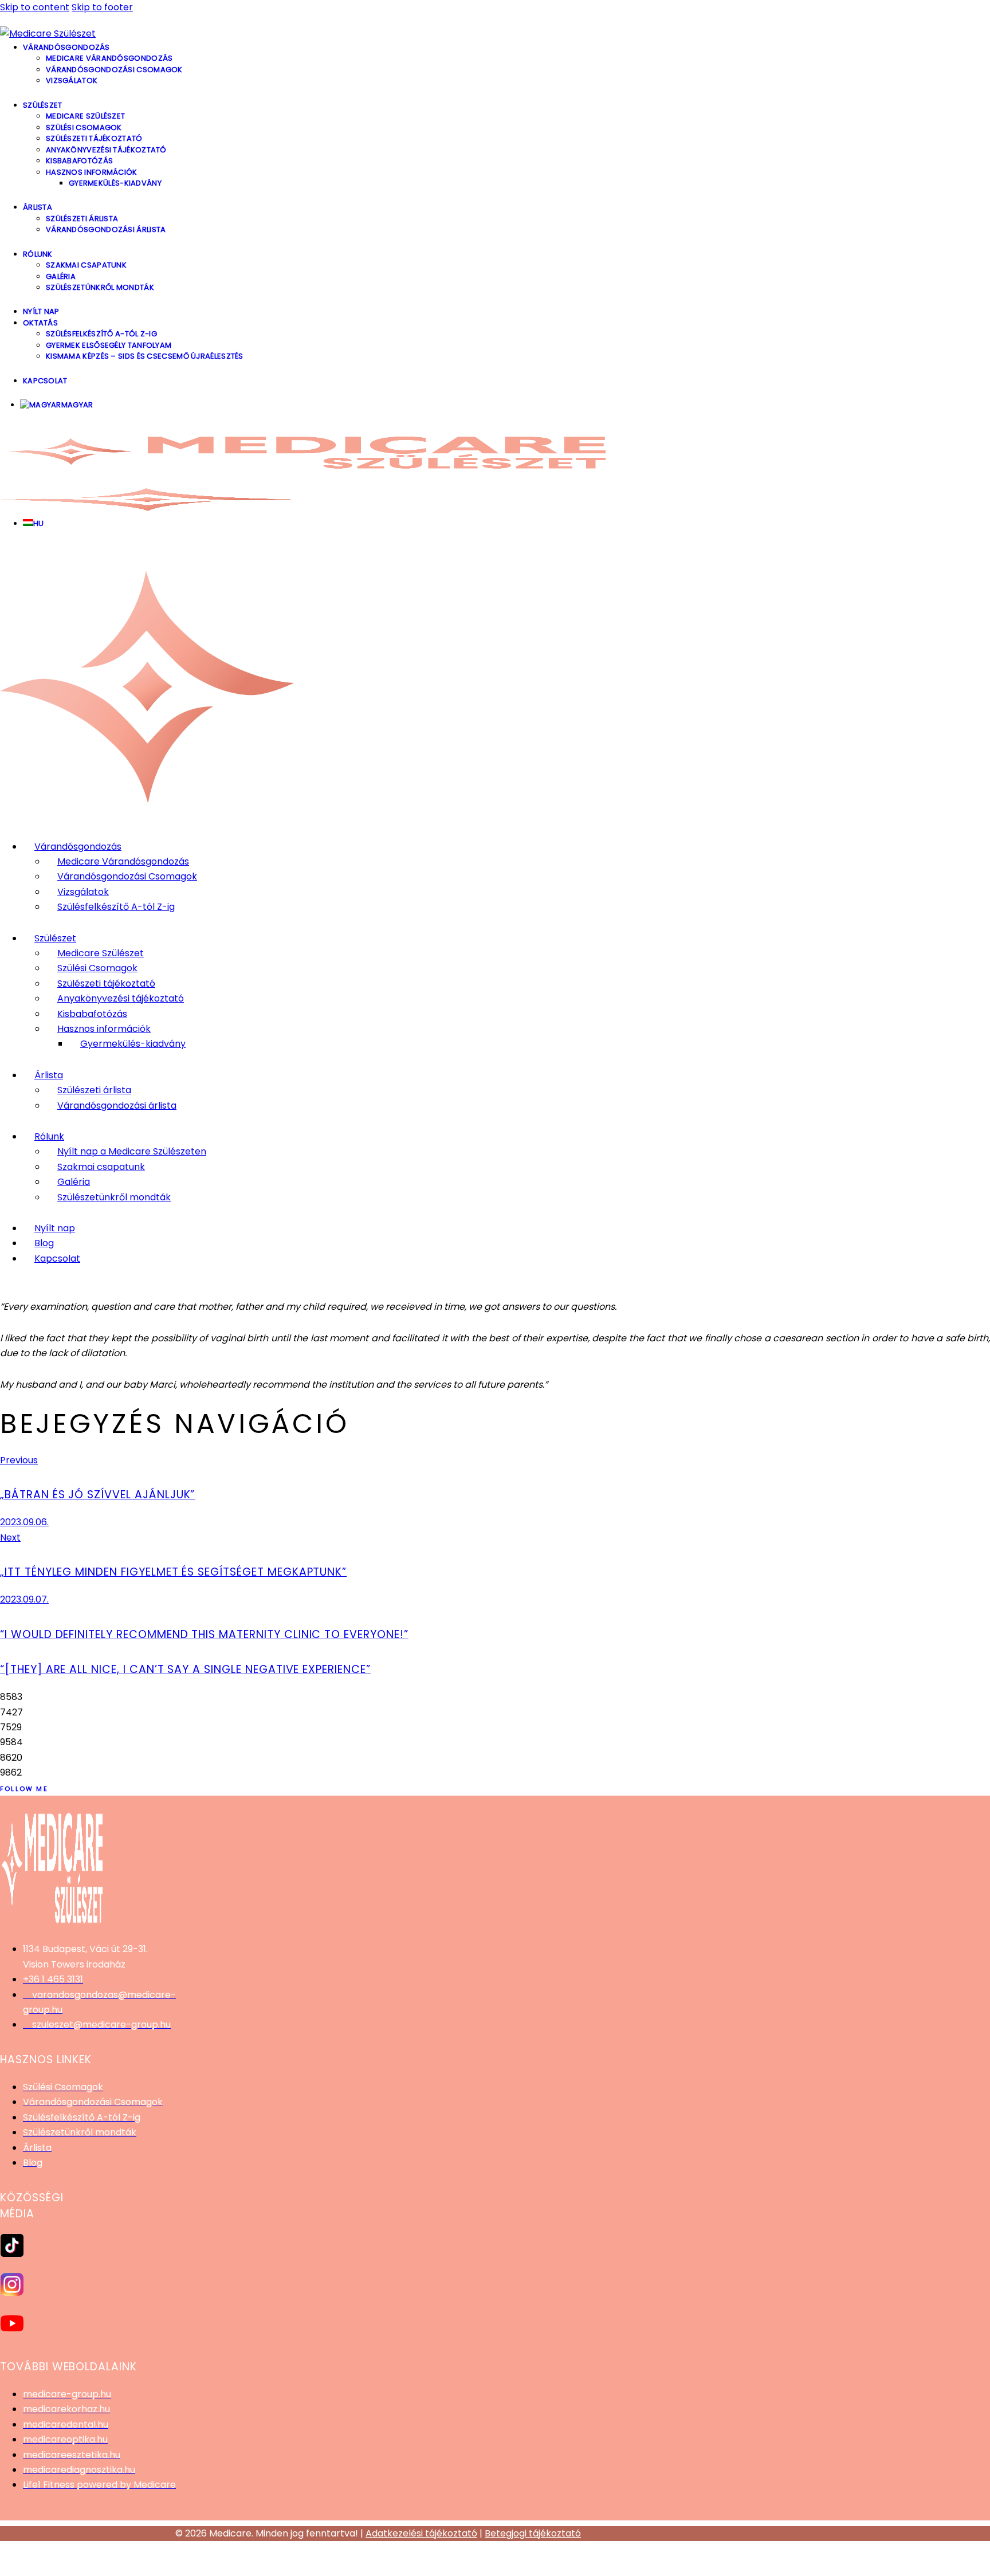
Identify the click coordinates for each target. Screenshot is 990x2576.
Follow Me (24, 1789)
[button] (495, 2566)
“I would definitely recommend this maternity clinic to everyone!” (204, 1634)
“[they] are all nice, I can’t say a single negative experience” (185, 1669)
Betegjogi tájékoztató (533, 2533)
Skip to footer (102, 7)
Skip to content (35, 7)
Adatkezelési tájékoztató (421, 2533)
